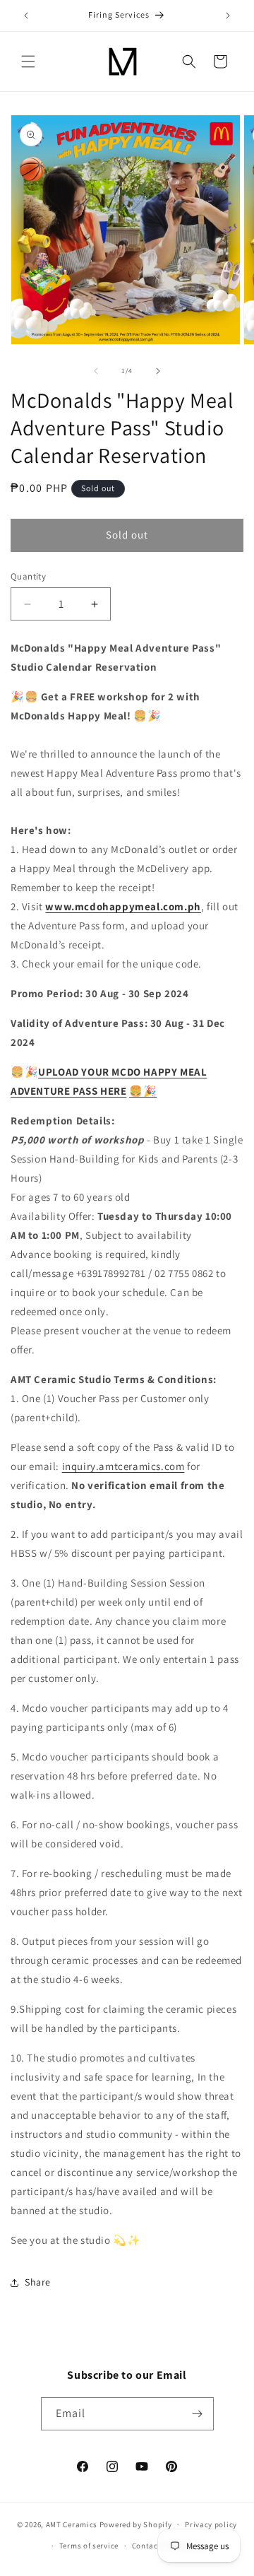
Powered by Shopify (136, 2524)
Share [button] (38, 2282)
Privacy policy (211, 2524)
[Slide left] (96, 371)
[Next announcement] (228, 16)
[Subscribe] (198, 2414)
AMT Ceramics (72, 2524)
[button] (28, 61)
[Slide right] (158, 371)
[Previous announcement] (26, 16)
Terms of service (89, 2546)
